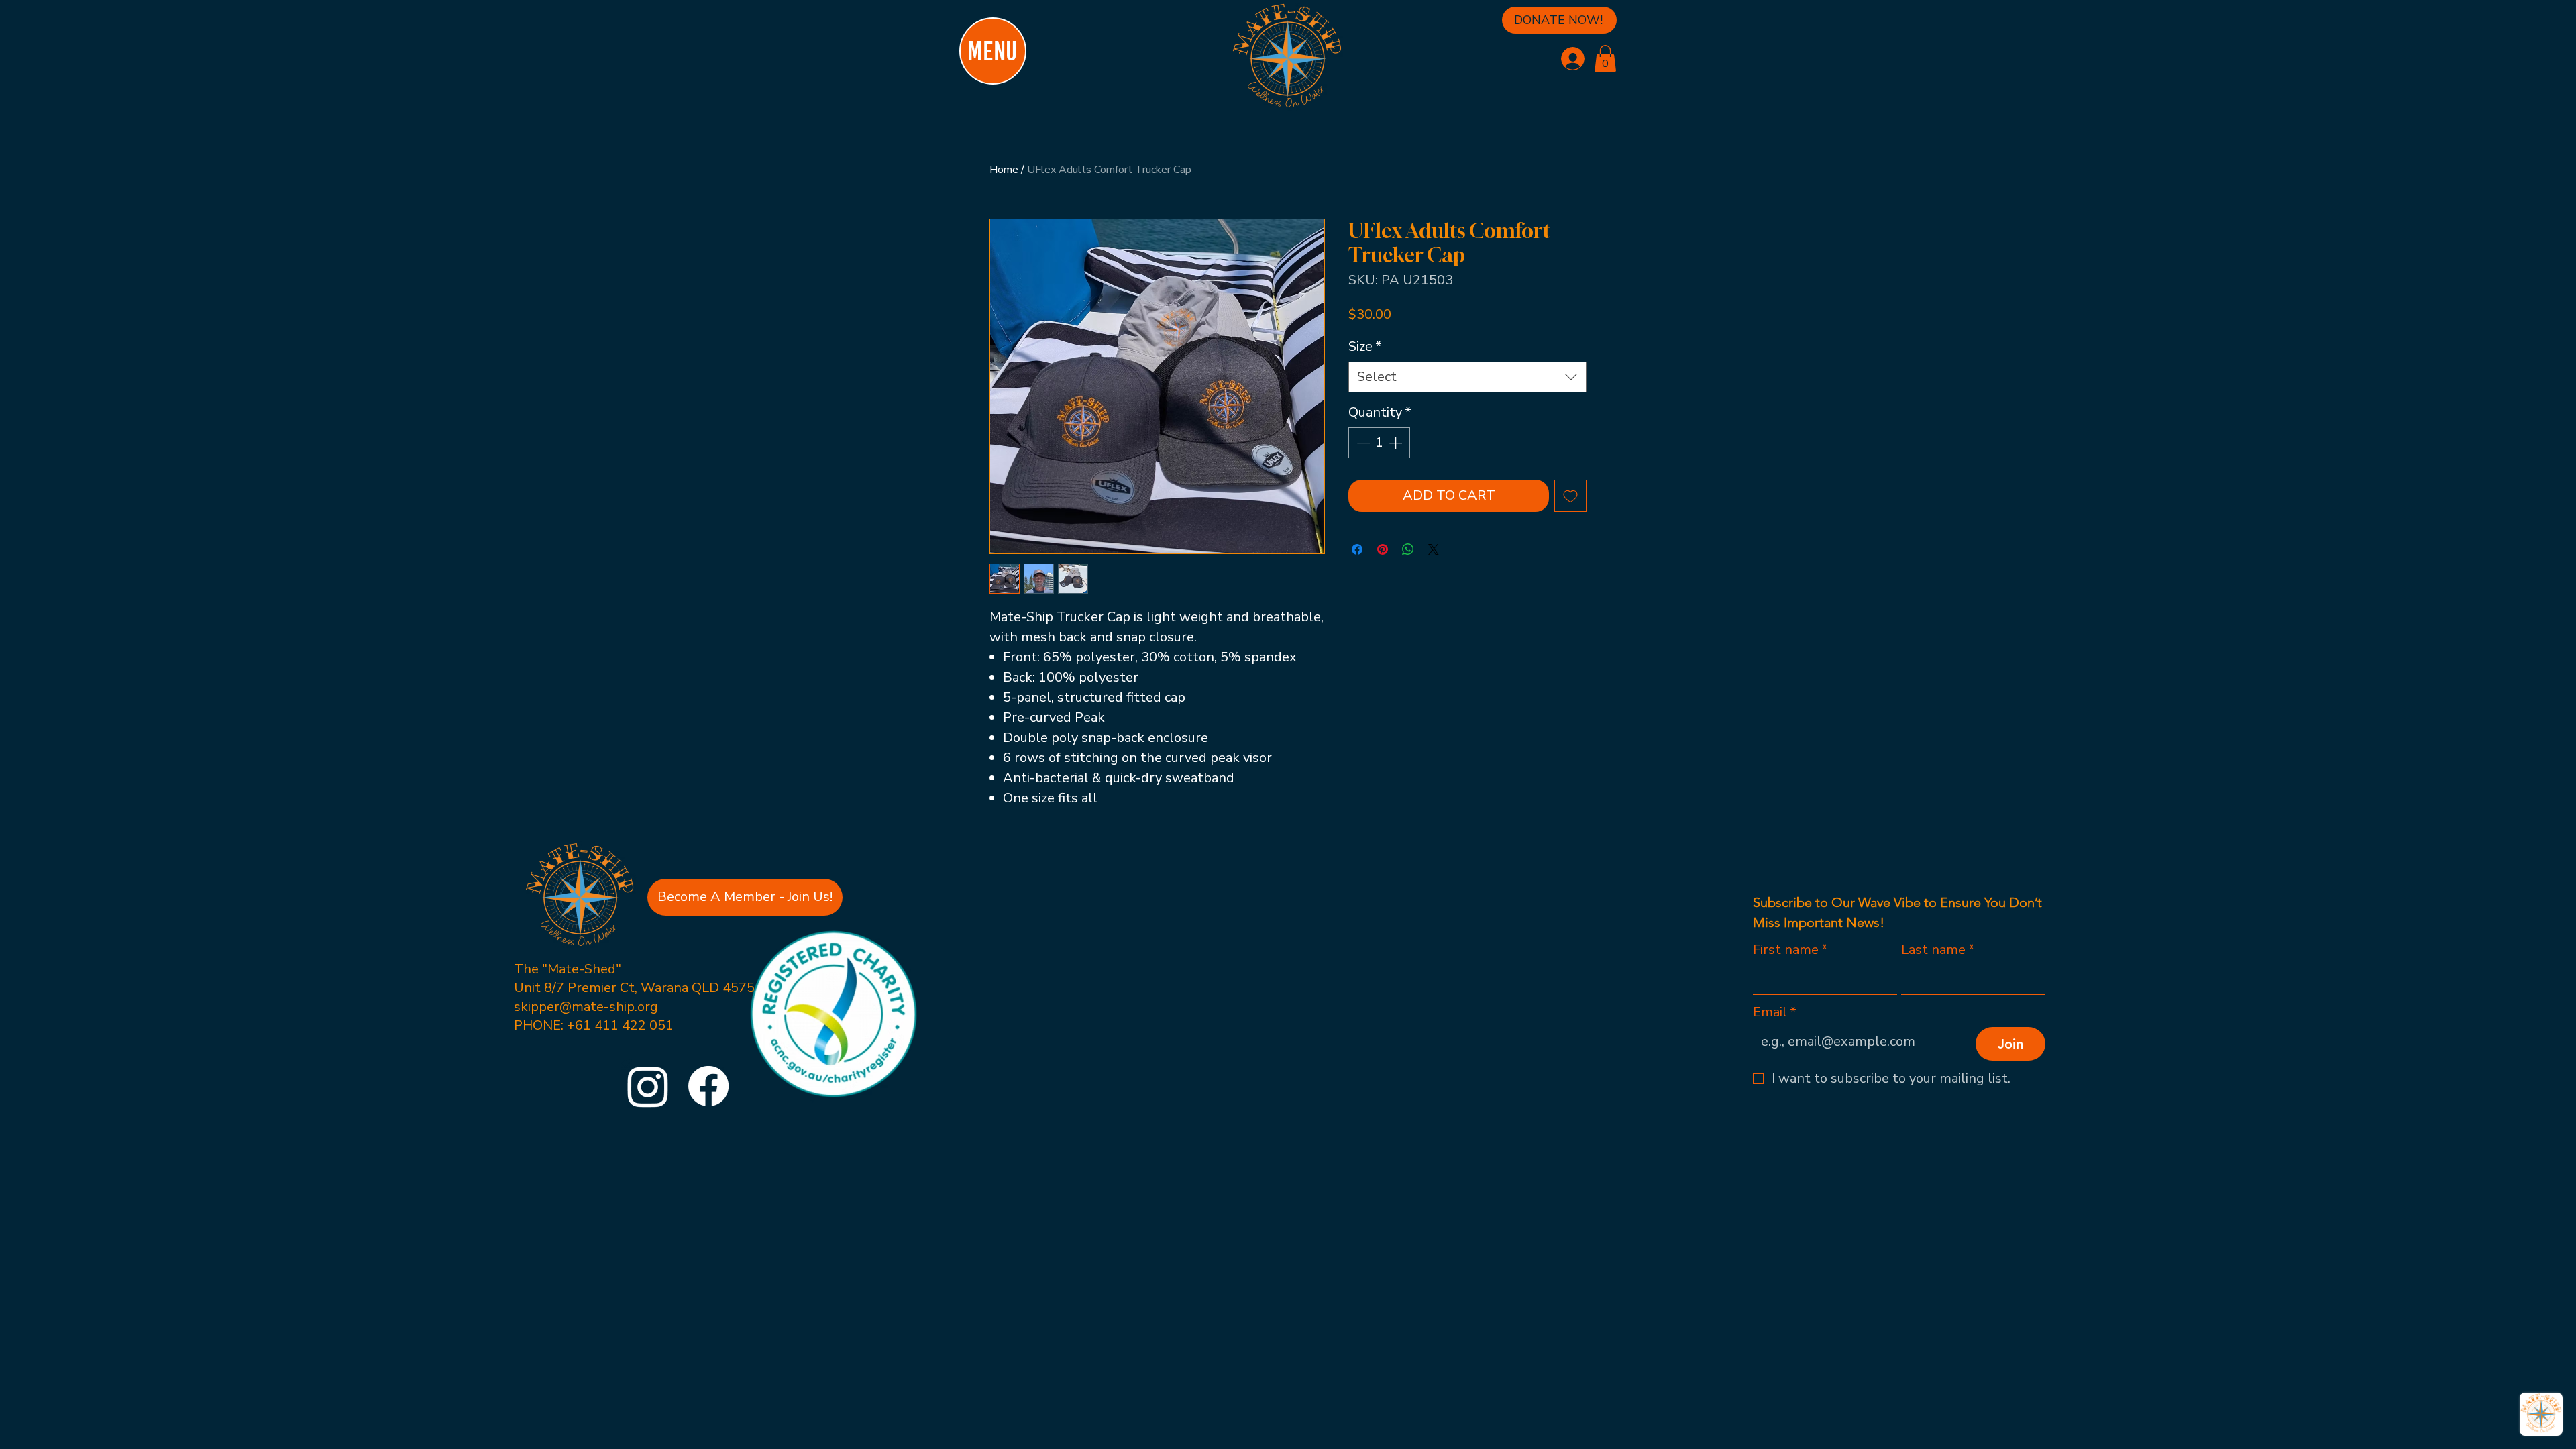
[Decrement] (1362, 443)
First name (1790, 950)
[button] (1605, 59)
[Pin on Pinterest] (1383, 549)
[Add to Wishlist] (1570, 496)
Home (1004, 170)
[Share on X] (1434, 549)
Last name (1938, 950)
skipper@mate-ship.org (586, 1007)
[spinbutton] (1379, 443)
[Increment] (1397, 443)
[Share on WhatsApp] (1408, 549)
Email (1775, 1012)
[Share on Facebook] (1357, 549)
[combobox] (1467, 377)
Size (1365, 346)
